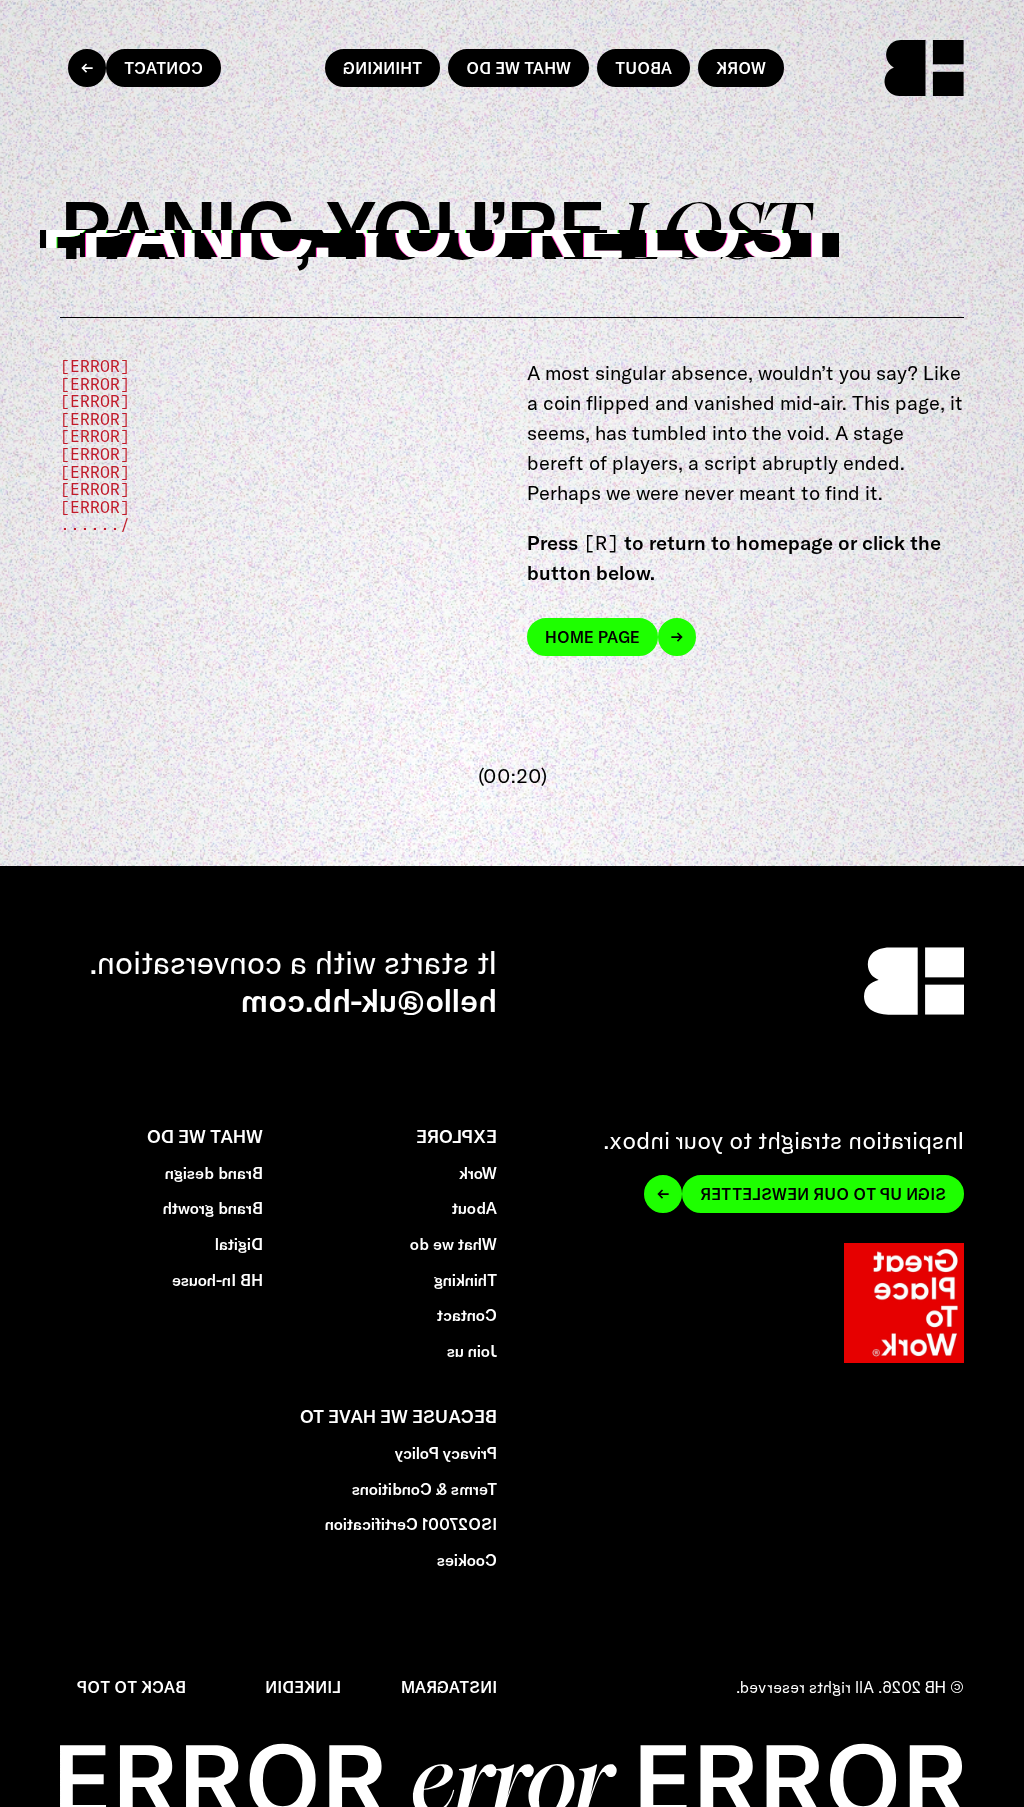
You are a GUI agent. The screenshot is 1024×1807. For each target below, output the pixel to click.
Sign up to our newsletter (823, 1194)
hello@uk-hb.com (369, 1000)
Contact (163, 68)
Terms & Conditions (424, 1489)
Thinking (382, 68)
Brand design (215, 1173)
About (643, 68)
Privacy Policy (446, 1453)
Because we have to (398, 1416)
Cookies (467, 1560)
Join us (472, 1351)
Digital (240, 1244)
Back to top (131, 1687)
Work (741, 68)
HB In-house (218, 1280)
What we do (518, 68)
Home (939, 49)
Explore (456, 1136)
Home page (592, 637)
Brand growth (214, 1208)
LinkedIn (303, 1687)
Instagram (449, 1687)
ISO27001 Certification (411, 1524)
